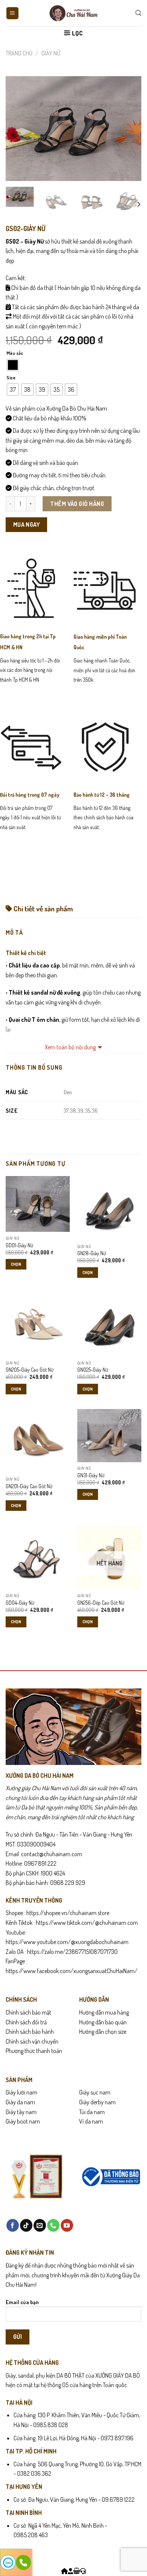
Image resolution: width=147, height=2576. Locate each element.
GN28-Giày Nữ (92, 1253)
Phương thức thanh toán (34, 2051)
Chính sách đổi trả (26, 2022)
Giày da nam (20, 2102)
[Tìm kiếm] (138, 13)
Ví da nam (91, 2121)
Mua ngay (27, 524)
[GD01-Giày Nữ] (38, 1204)
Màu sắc (15, 353)
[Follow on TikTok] (26, 2225)
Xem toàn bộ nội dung (70, 1047)
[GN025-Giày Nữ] (109, 1325)
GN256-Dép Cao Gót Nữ (101, 1603)
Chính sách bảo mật (28, 2012)
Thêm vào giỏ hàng (77, 504)
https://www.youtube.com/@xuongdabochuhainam (67, 1942)
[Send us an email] (40, 2225)
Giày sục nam (95, 2092)
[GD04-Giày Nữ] (38, 1557)
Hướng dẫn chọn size (103, 2032)
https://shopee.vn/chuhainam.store (68, 1913)
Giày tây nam (21, 2112)
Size (11, 378)
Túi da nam (92, 2112)
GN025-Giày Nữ (93, 1370)
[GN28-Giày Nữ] (109, 1208)
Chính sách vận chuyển (32, 2041)
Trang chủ (19, 53)
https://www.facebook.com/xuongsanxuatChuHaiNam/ (72, 1971)
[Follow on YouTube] (67, 2225)
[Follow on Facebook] (13, 2225)
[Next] (129, 129)
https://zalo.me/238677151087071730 (72, 1952)
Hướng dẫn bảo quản (103, 2022)
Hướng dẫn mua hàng (104, 2012)
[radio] (13, 365)
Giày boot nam (23, 2121)
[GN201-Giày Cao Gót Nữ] (38, 1441)
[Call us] (53, 2225)
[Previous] (18, 129)
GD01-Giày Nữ (19, 1245)
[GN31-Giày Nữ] (109, 1436)
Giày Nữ (51, 53)
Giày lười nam (21, 2092)
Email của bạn (22, 2302)
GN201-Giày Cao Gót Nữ (29, 1486)
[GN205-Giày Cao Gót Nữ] (38, 1325)
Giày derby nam (97, 2102)
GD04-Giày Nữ (20, 1603)
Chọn (16, 1264)
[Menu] (13, 13)
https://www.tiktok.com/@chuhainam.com (86, 1923)
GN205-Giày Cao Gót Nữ (30, 1370)
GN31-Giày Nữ (91, 1475)
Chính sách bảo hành (30, 2032)
